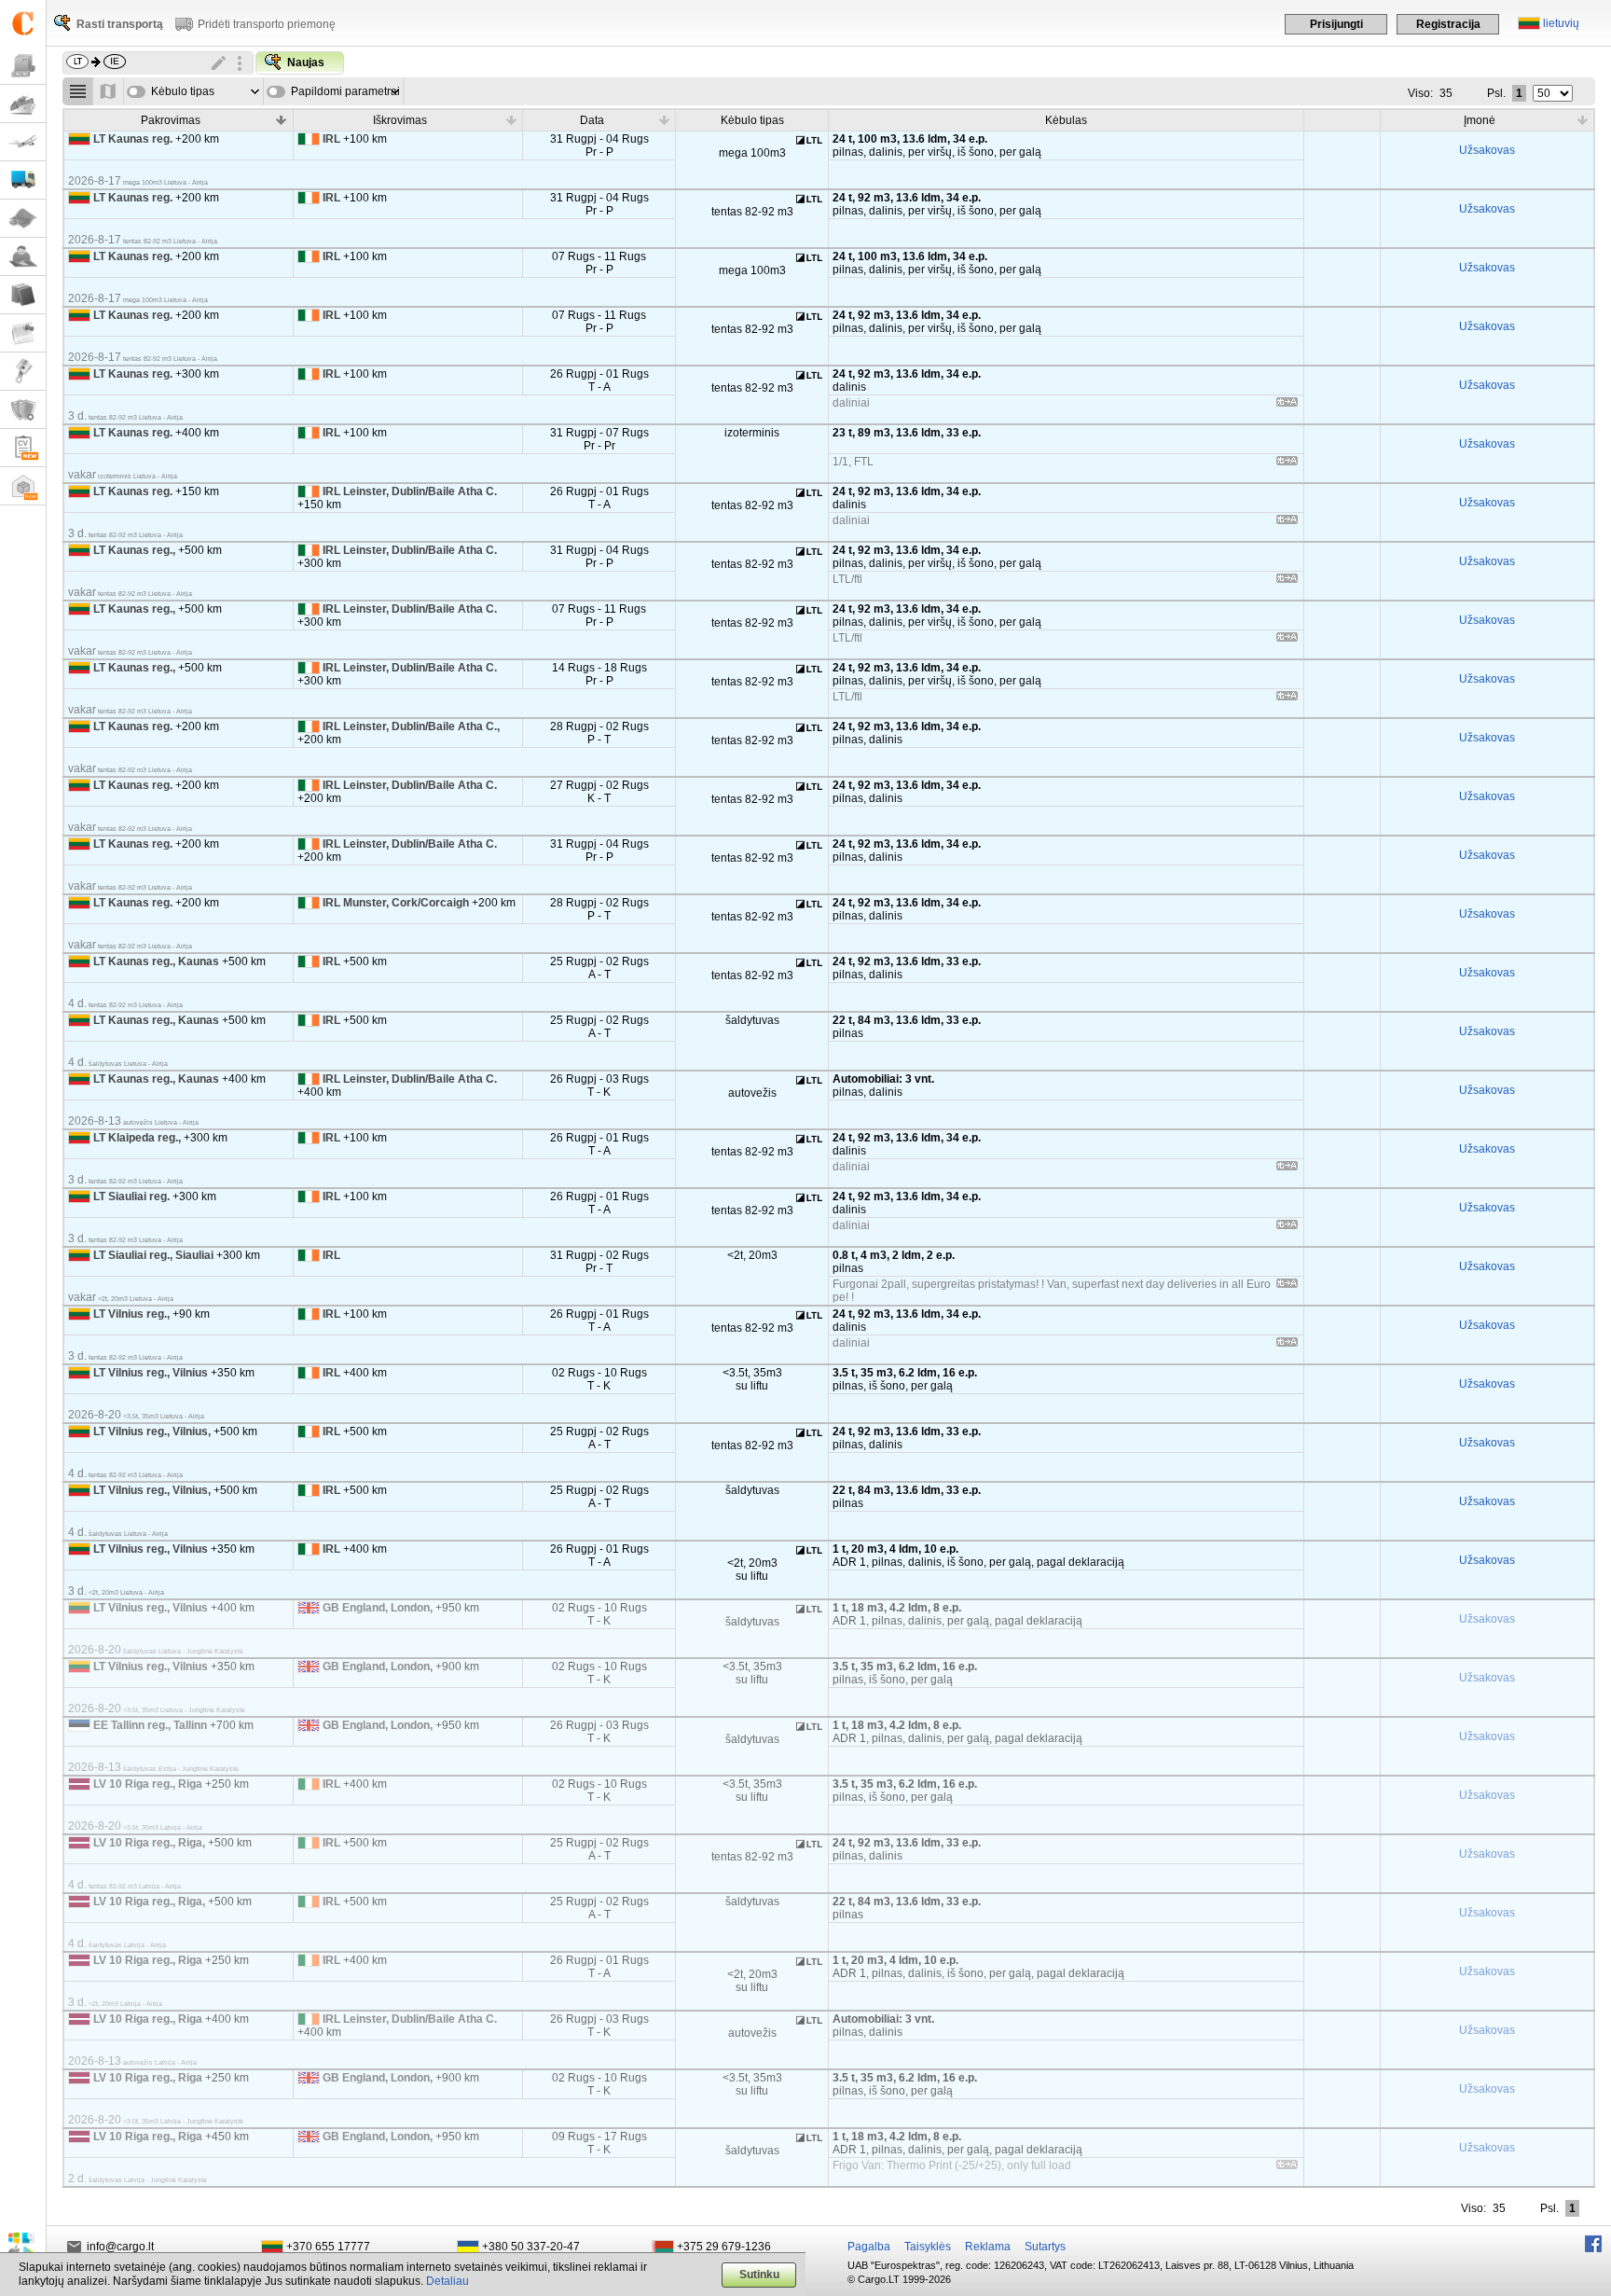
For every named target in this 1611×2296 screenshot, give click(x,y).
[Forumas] (23, 257)
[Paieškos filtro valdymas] (240, 63)
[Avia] (23, 142)
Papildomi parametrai (345, 91)
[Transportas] (23, 180)
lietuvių (1561, 23)
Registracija (1448, 24)
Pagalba (869, 2247)
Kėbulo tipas (183, 91)
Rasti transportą (120, 24)
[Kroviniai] (23, 66)
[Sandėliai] (23, 486)
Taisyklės (928, 2247)
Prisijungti (1336, 24)
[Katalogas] (23, 295)
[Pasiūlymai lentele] (78, 91)
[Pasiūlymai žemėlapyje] (109, 91)
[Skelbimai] (23, 333)
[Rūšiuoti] (282, 119)
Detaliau (447, 2281)
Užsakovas (1487, 150)
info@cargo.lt (120, 2247)
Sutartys (1045, 2247)
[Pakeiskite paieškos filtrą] (219, 63)
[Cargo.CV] (23, 448)
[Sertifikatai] (23, 410)
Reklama (988, 2247)
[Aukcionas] (23, 372)
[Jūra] (23, 104)
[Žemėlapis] (23, 219)
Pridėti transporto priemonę (267, 24)
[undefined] (1287, 405)
